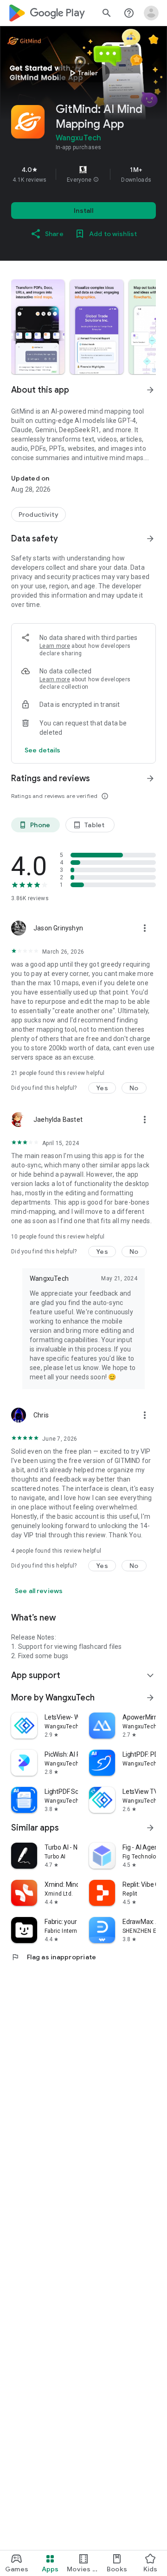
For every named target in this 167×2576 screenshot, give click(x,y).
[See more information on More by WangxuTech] (150, 1698)
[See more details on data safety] (43, 750)
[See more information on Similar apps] (150, 1828)
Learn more (55, 646)
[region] (83, 174)
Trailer (82, 73)
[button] (96, 180)
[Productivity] (39, 514)
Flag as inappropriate (54, 1957)
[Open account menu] (151, 13)
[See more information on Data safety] (150, 539)
